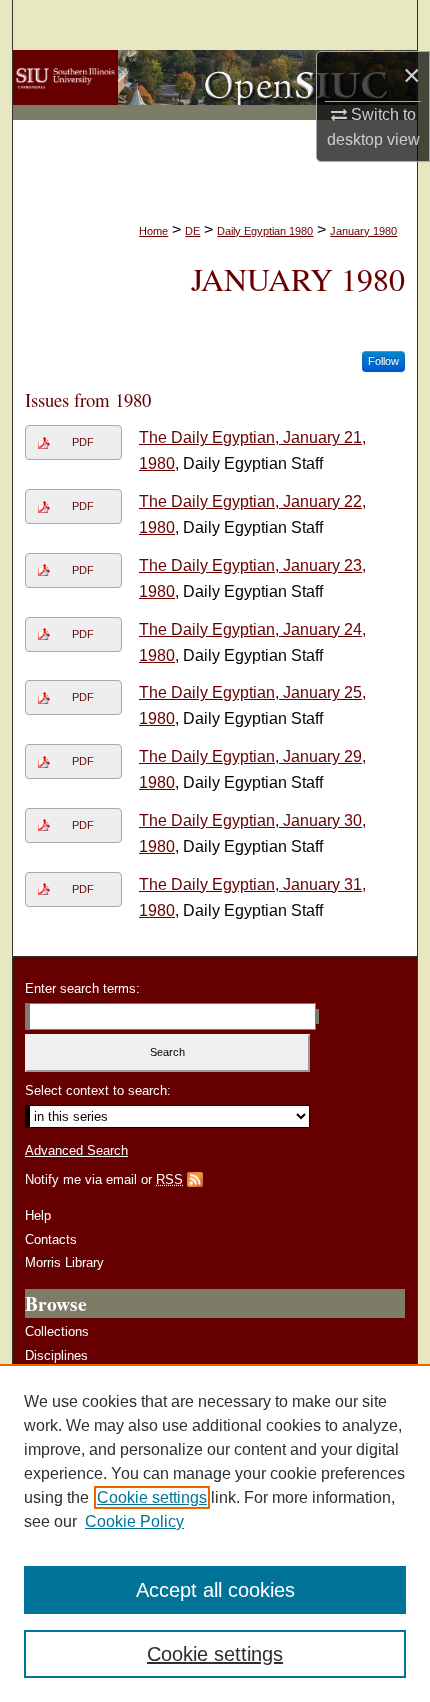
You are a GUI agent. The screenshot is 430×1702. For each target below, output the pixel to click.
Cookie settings (152, 1497)
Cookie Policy (134, 1521)
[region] (215, 1533)
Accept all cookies (215, 1590)
